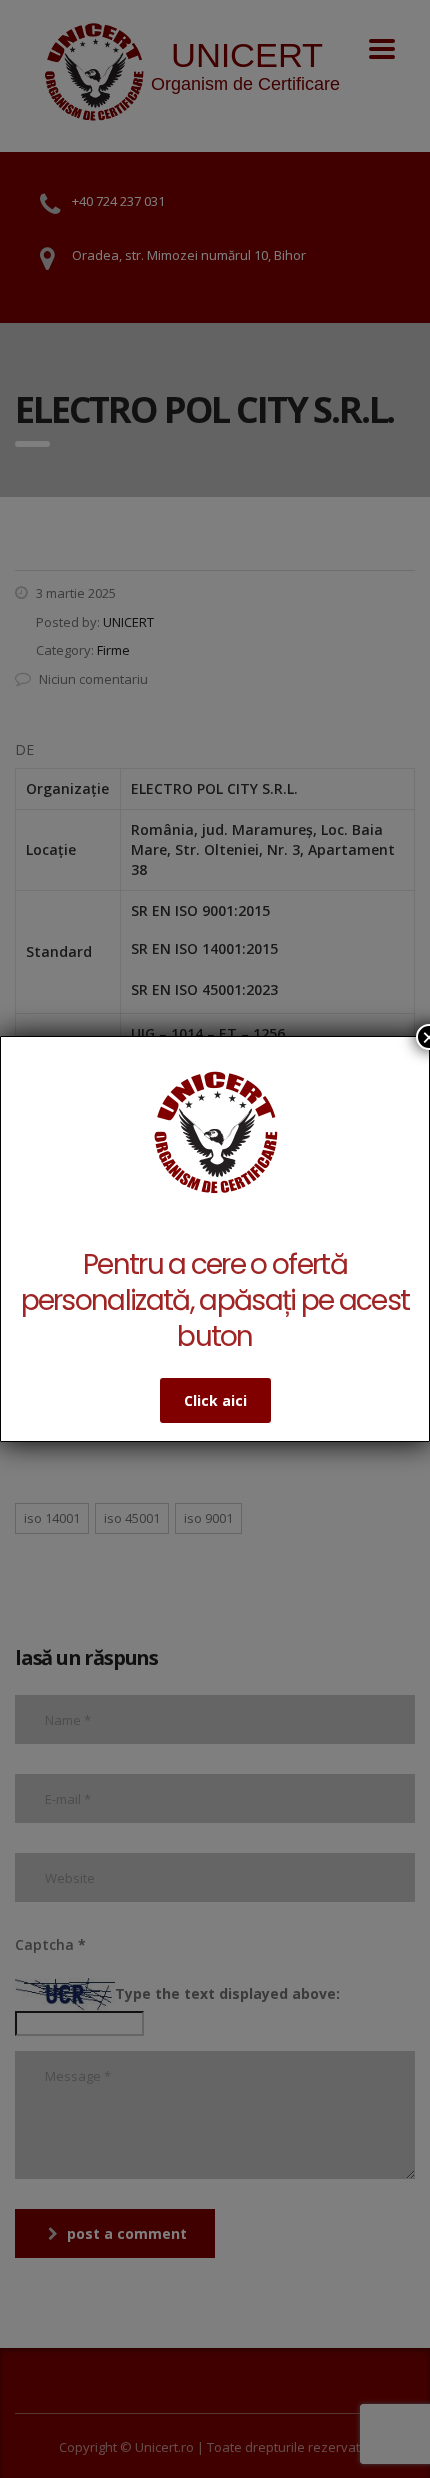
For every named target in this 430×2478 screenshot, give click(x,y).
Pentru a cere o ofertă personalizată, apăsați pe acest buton (215, 1300)
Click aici (215, 1400)
